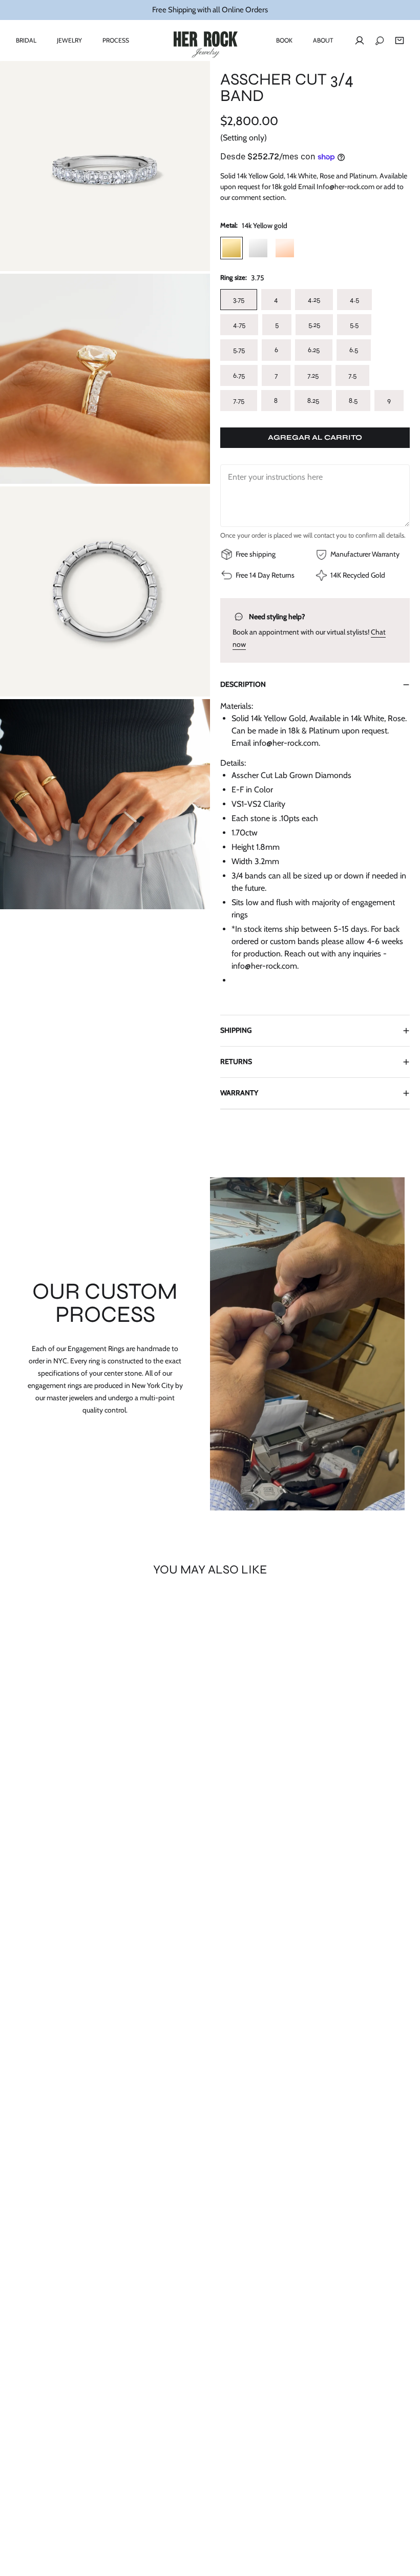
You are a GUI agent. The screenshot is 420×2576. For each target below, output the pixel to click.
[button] (26, 40)
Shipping (236, 1030)
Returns (236, 1061)
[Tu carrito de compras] (400, 40)
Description (243, 684)
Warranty (239, 1093)
